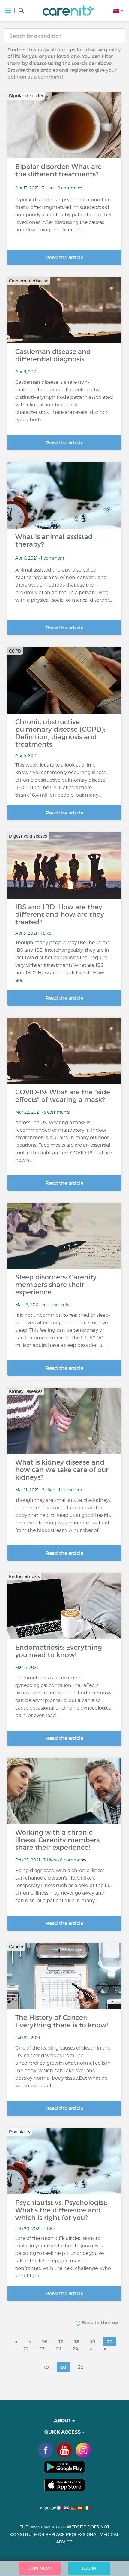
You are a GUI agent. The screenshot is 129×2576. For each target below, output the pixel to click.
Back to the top (99, 2323)
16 (45, 2342)
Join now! (40, 2568)
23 (59, 2348)
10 (46, 2367)
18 (77, 2342)
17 (61, 2342)
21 (26, 2348)
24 (76, 2348)
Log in (89, 2568)
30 (81, 2367)
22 (42, 2348)
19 (93, 2342)
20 (110, 2342)
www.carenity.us (48, 2527)
